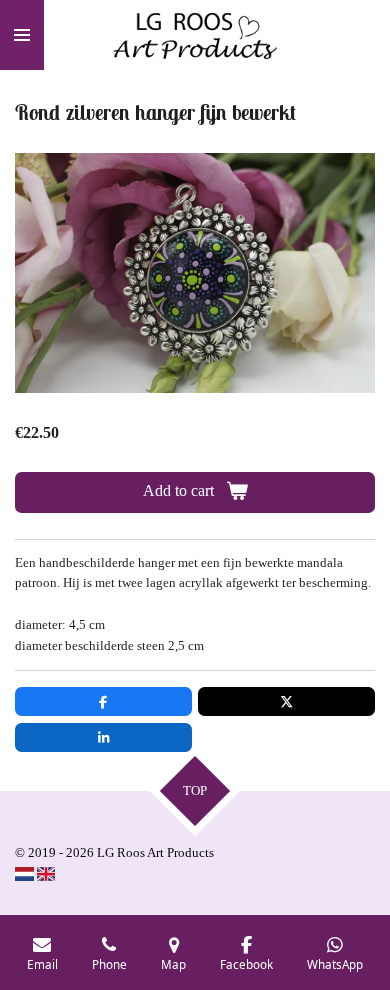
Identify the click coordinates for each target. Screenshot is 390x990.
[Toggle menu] (22, 35)
